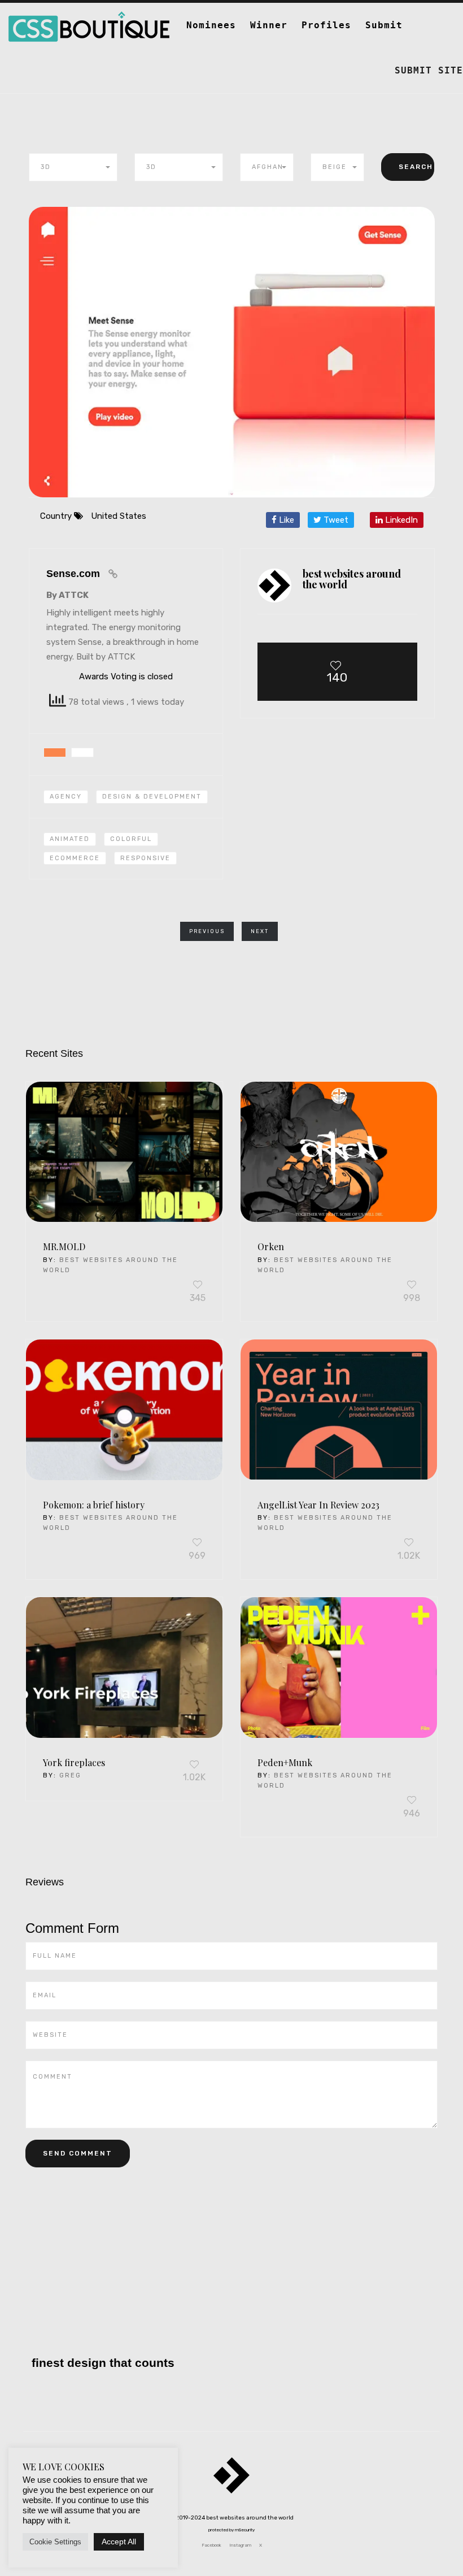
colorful (131, 839)
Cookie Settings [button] (55, 2542)
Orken (271, 1246)
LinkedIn (400, 520)
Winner (269, 25)
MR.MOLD (64, 1246)
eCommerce (75, 858)
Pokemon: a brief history (94, 1505)
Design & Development (152, 797)
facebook (211, 2545)
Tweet (335, 520)
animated (70, 839)
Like (285, 520)
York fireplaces (74, 1762)
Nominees (211, 25)
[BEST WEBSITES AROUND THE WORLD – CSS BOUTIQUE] (89, 17)
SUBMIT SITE (429, 70)
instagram (240, 2545)
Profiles (326, 25)
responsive (145, 858)
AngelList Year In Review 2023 (318, 1505)
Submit (384, 25)
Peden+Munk (285, 1762)
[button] (73, 167)
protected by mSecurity (231, 2530)
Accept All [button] (119, 2542)
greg (70, 1775)
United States (119, 516)
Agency (66, 797)
